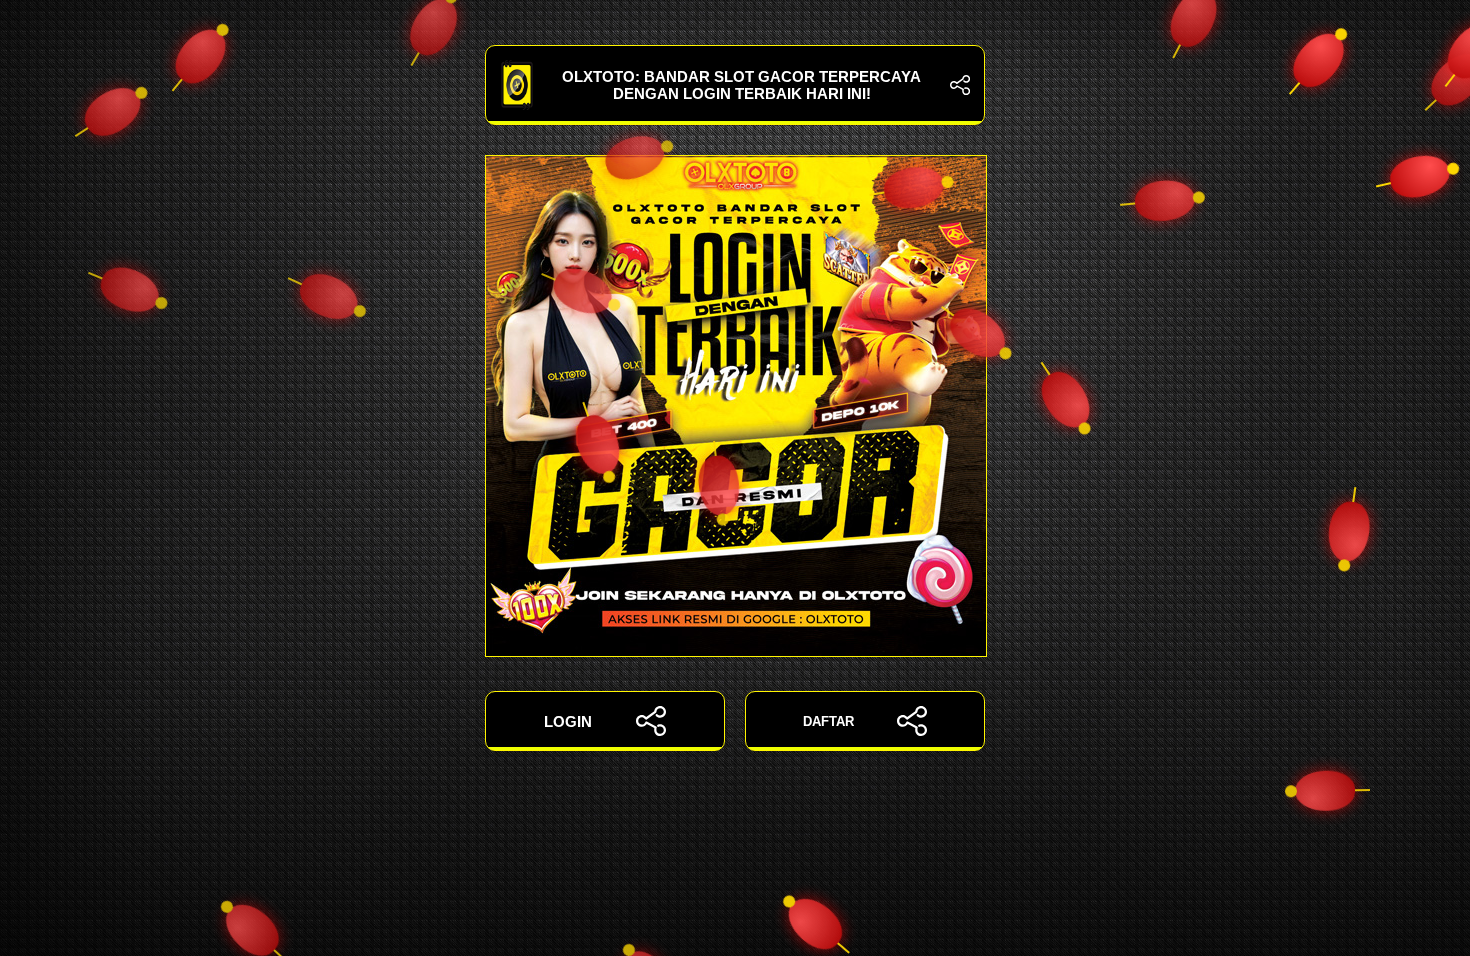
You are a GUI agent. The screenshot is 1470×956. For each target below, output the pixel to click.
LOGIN (568, 721)
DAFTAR (828, 721)
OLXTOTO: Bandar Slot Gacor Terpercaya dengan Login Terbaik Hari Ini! (741, 85)
